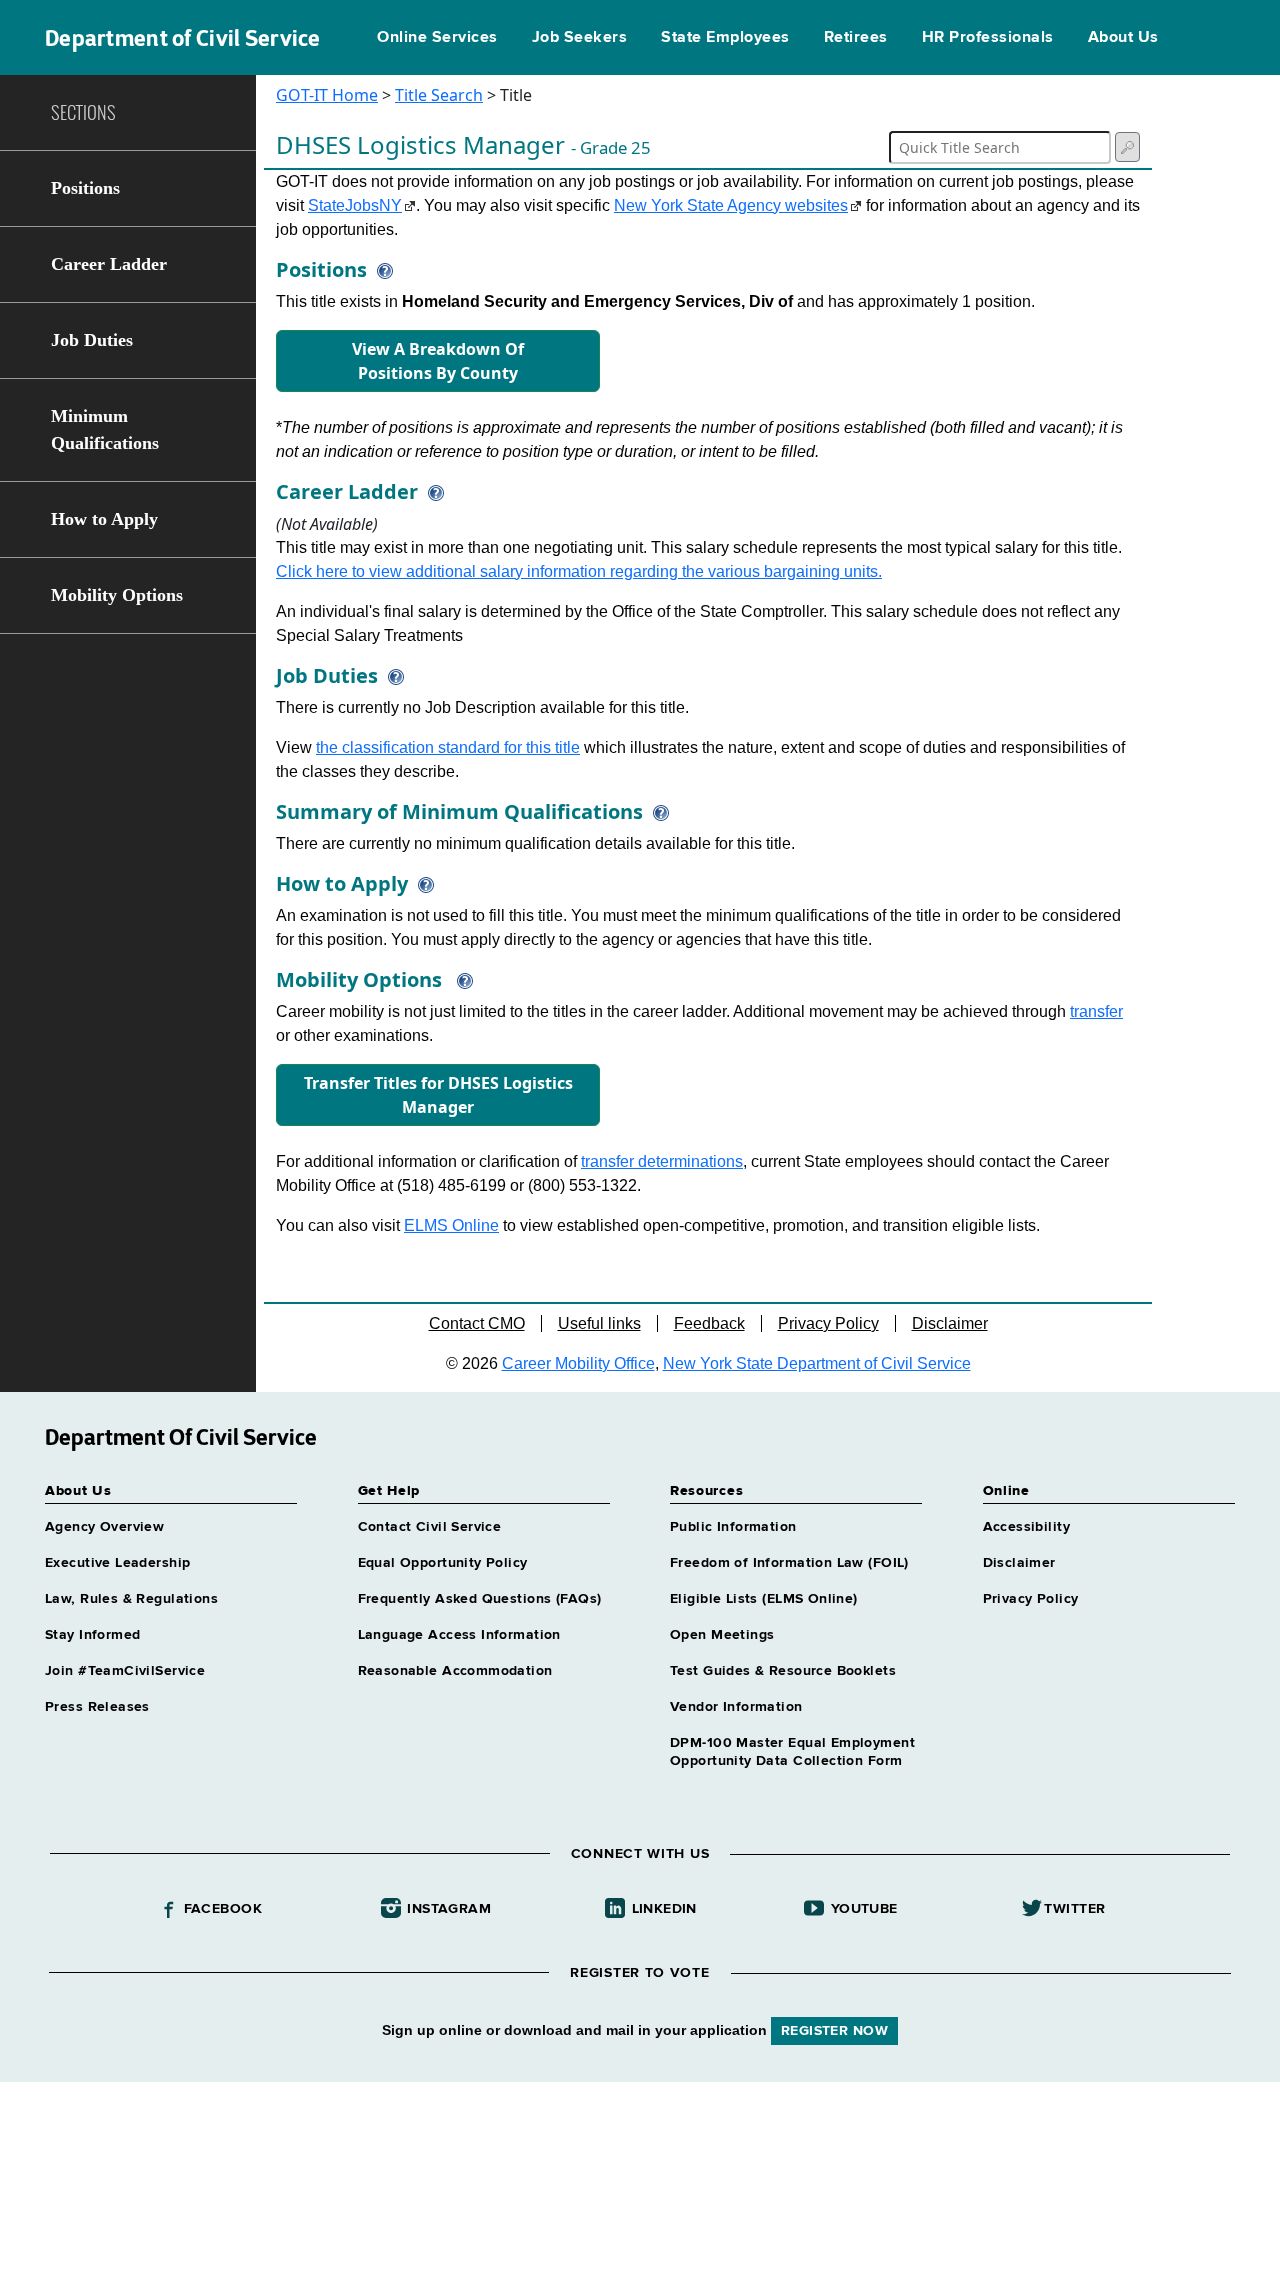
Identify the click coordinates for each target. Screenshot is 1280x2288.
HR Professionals (988, 38)
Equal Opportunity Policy (443, 1563)
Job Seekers (579, 38)
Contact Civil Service (430, 1527)
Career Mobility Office (578, 1363)
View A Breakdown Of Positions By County (438, 361)
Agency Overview (104, 1527)
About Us (1123, 38)
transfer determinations (662, 1161)
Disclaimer (950, 1323)
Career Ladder (109, 264)
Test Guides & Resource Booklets (783, 1671)
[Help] (380, 269)
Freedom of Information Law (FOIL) (789, 1563)
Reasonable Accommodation (455, 1671)
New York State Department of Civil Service (817, 1363)
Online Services (437, 38)
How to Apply (104, 519)
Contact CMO (477, 1323)
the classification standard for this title (448, 747)
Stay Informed (92, 1635)
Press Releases (97, 1707)
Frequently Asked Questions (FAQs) (480, 1599)
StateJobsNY (355, 205)
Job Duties (92, 340)
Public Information (733, 1527)
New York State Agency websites (731, 205)
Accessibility (1026, 1527)
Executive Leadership (117, 1563)
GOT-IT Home (327, 95)
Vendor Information (736, 1707)
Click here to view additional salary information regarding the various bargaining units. (579, 571)
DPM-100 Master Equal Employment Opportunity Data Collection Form (792, 1752)
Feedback (709, 1323)
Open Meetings (722, 1635)
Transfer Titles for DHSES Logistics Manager (438, 1095)
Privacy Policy (828, 1323)
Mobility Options (117, 595)
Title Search (439, 95)
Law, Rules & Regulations (131, 1599)
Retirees (856, 38)
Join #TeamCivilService (125, 1671)
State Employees (725, 38)
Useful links (599, 1323)
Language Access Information (459, 1635)
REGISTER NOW (834, 2031)
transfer (1096, 1011)
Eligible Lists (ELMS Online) (764, 1599)
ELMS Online (451, 1225)
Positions (85, 188)
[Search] (1127, 147)
